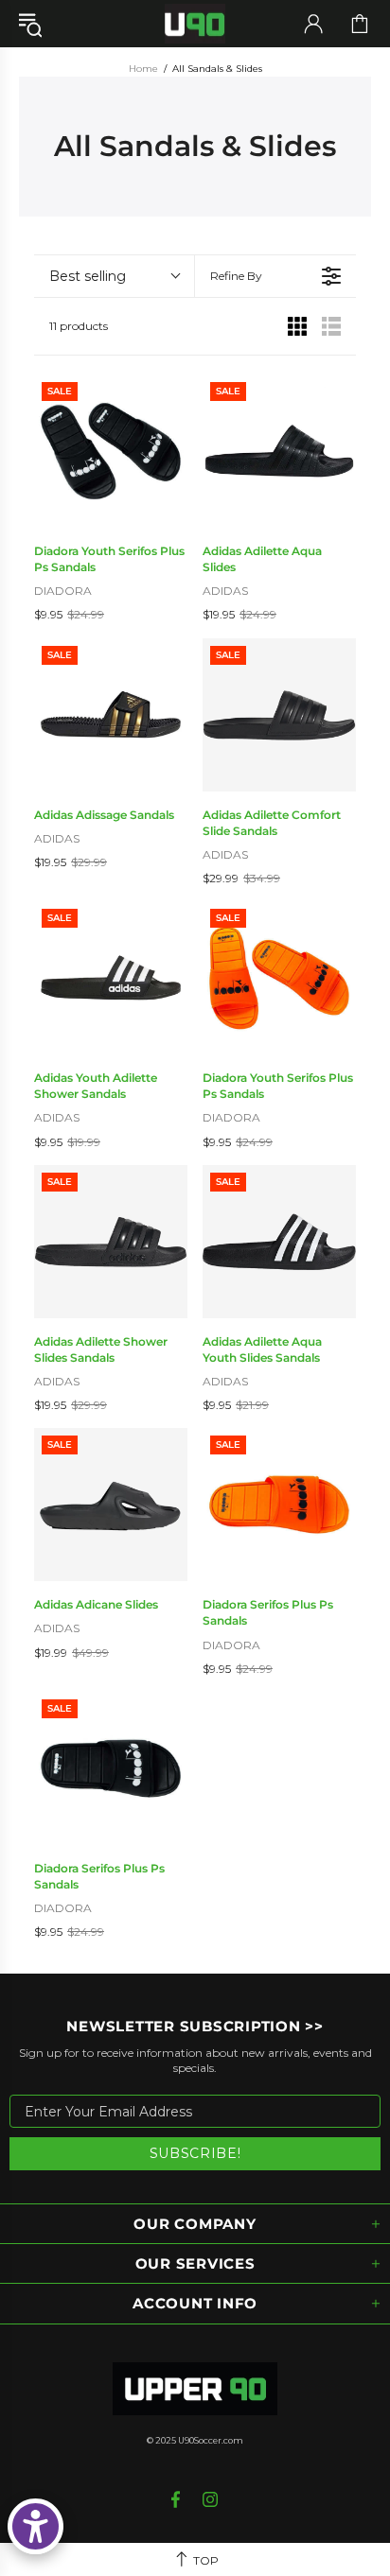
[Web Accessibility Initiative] (35, 2526)
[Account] (313, 24)
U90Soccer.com (211, 2440)
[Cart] (360, 24)
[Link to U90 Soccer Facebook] (177, 2499)
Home (143, 69)
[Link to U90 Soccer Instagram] (211, 2499)
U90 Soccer (195, 24)
